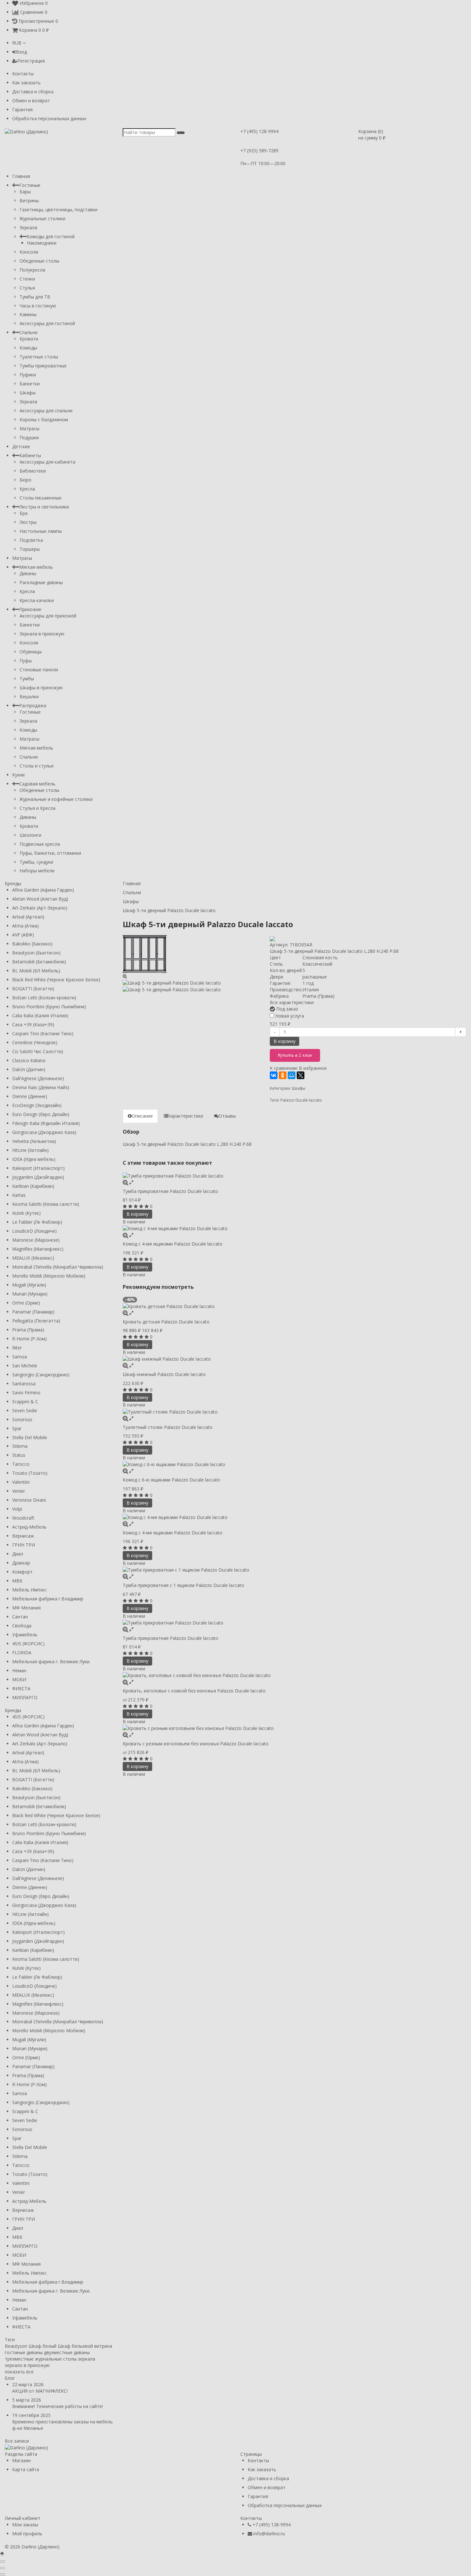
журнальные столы (56, 2359)
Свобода (22, 1626)
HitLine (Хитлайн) (30, 1150)
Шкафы (28, 393)
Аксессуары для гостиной (47, 323)
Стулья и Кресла (37, 808)
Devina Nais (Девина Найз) (41, 1087)
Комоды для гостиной (51, 236)
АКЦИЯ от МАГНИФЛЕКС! (40, 2391)
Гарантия (22, 109)
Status (19, 1455)
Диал (18, 1554)
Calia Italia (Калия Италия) (40, 1015)
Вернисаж (23, 1536)
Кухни (18, 775)
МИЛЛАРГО (25, 1697)
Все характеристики (292, 1002)
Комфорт (22, 1572)
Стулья (27, 288)
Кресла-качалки (37, 600)
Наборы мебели (37, 871)
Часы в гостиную (38, 306)
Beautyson (16, 2346)
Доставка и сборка (33, 92)
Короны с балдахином (44, 420)
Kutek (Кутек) (26, 1213)
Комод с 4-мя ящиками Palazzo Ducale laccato (173, 1244)
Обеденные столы (39, 261)
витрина (103, 2346)
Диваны (28, 573)
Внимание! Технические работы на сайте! (58, 2406)
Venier (19, 1491)
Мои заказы (25, 2525)
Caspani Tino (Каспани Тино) (43, 1033)
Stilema (20, 1446)
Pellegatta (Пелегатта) (36, 1321)
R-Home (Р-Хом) (29, 1339)
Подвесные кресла (40, 844)
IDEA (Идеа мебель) (34, 1159)
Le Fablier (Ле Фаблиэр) (37, 1222)
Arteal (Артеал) (28, 917)
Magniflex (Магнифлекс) (38, 1249)
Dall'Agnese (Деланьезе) (38, 1078)
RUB (17, 43)
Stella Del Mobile (30, 1437)
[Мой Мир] (292, 1075)
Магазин (21, 2460)
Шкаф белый (42, 2346)
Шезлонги (30, 835)
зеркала (87, 2359)
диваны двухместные (50, 2352)
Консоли (29, 252)
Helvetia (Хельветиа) (34, 1141)
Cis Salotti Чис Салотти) (38, 1051)
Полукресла (32, 270)
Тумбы (27, 679)
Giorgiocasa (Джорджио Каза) (44, 1132)
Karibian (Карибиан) (33, 1186)
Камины (28, 314)
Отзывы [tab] (227, 1116)
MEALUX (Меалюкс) (33, 1258)
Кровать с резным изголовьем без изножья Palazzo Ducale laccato (196, 1744)
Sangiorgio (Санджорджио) (41, 1375)
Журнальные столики (42, 218)
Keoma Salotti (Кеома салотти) (46, 1204)
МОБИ (19, 1679)
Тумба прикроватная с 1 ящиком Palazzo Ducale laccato (183, 1585)
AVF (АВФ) (23, 935)
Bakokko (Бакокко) (32, 944)
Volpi (17, 1509)
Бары (25, 192)
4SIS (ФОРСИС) (28, 1644)
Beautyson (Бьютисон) (36, 953)
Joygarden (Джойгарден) (38, 1177)
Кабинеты (30, 455)
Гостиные (30, 185)
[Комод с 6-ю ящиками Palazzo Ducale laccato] (295, 1464)
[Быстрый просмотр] (131, 1182)
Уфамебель (25, 1635)
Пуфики (28, 375)
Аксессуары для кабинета (47, 462)
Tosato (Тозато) (30, 1473)
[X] (301, 1075)
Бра (24, 513)
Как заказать (26, 83)
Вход (21, 52)
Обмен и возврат (31, 101)
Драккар (21, 1563)
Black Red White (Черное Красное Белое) (56, 980)
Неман (19, 1670)
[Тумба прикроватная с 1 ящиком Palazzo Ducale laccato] (295, 1570)
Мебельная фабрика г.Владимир (48, 1599)
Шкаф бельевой (75, 2346)
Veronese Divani (29, 1500)
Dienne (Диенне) (30, 1096)
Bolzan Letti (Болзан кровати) (44, 998)
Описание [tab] (142, 1116)
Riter (17, 1348)
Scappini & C (25, 1401)
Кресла (27, 489)
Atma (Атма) (25, 926)
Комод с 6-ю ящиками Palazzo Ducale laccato (171, 1480)
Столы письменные (41, 498)
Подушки (29, 437)
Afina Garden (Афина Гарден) (43, 890)
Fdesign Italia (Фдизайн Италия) (46, 1123)
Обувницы (31, 652)
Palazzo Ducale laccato (301, 1100)
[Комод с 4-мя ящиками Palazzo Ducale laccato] (295, 1228)
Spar (17, 1428)
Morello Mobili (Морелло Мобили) (49, 1276)
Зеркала (28, 227)
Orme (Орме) (26, 1303)
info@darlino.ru (269, 2534)
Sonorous (22, 1419)
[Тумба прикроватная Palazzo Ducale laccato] (295, 1176)
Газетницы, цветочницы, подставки (58, 210)
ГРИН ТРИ (24, 1545)
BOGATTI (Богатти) (33, 989)
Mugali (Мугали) (29, 1285)
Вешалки (29, 696)
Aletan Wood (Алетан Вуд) (40, 899)
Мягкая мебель (36, 567)
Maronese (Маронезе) (36, 1240)
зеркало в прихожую (27, 2365)
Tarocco (21, 1464)
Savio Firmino (26, 1393)
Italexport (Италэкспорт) (38, 1168)
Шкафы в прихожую (41, 688)
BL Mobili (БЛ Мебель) (36, 971)
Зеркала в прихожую (42, 634)
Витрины (29, 201)
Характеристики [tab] (186, 1116)
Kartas (19, 1195)
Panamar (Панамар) (33, 1312)
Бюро (25, 480)
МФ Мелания (26, 1608)
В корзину (285, 1041)
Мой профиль (27, 2534)
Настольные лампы (41, 531)
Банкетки (30, 384)
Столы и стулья (37, 766)
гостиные (15, 2352)
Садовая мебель (37, 784)
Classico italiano (29, 1060)
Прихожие (30, 609)
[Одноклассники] (283, 1075)
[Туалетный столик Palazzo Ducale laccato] (295, 1411)
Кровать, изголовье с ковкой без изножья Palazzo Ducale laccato (194, 1691)
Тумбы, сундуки (36, 862)
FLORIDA (22, 1653)
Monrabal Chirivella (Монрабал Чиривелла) (58, 1267)
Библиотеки (33, 471)
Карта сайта (26, 2469)
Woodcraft (23, 1518)
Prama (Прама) (28, 1330)
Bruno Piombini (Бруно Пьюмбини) (49, 1007)
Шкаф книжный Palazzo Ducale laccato (164, 1374)
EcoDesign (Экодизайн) (37, 1105)
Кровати (29, 339)
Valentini (21, 1482)
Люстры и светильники (44, 507)
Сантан (20, 1617)
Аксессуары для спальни (46, 411)
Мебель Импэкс (29, 1590)
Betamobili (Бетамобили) (39, 962)
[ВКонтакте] (274, 1075)
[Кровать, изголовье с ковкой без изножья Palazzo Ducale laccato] (295, 1675)
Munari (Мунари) (30, 1294)
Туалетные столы (39, 357)
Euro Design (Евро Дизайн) (41, 1114)
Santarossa (24, 1384)
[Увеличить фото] (125, 1182)
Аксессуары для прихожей (48, 616)
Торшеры (30, 549)
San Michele (25, 1366)
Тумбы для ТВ (35, 297)
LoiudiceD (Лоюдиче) (34, 1231)
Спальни (28, 332)
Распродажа (33, 705)
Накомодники (42, 243)
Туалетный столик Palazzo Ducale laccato (168, 1427)
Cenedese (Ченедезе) (35, 1042)
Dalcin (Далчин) (29, 1069)
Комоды (28, 348)
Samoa (20, 1357)
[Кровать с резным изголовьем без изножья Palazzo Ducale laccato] (295, 1728)
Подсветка (31, 540)
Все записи (17, 2441)
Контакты (23, 74)
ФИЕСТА (21, 1688)
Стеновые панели (39, 670)
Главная (21, 176)
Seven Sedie (25, 1410)
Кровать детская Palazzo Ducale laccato (166, 1322)
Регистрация (31, 61)
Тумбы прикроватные (43, 366)
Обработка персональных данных (49, 118)
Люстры (28, 522)
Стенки (27, 279)
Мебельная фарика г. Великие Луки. (51, 1661)
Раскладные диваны (41, 582)
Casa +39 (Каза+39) (33, 1024)
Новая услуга (289, 1016)
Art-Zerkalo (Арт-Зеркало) (40, 908)
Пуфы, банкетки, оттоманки (50, 853)
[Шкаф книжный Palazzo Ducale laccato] (295, 1359)
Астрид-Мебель (29, 1527)
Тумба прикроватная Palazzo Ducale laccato (170, 1191)
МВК (17, 1581)
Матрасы (29, 428)
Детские (21, 446)
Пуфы (26, 661)
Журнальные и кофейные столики (56, 799)
